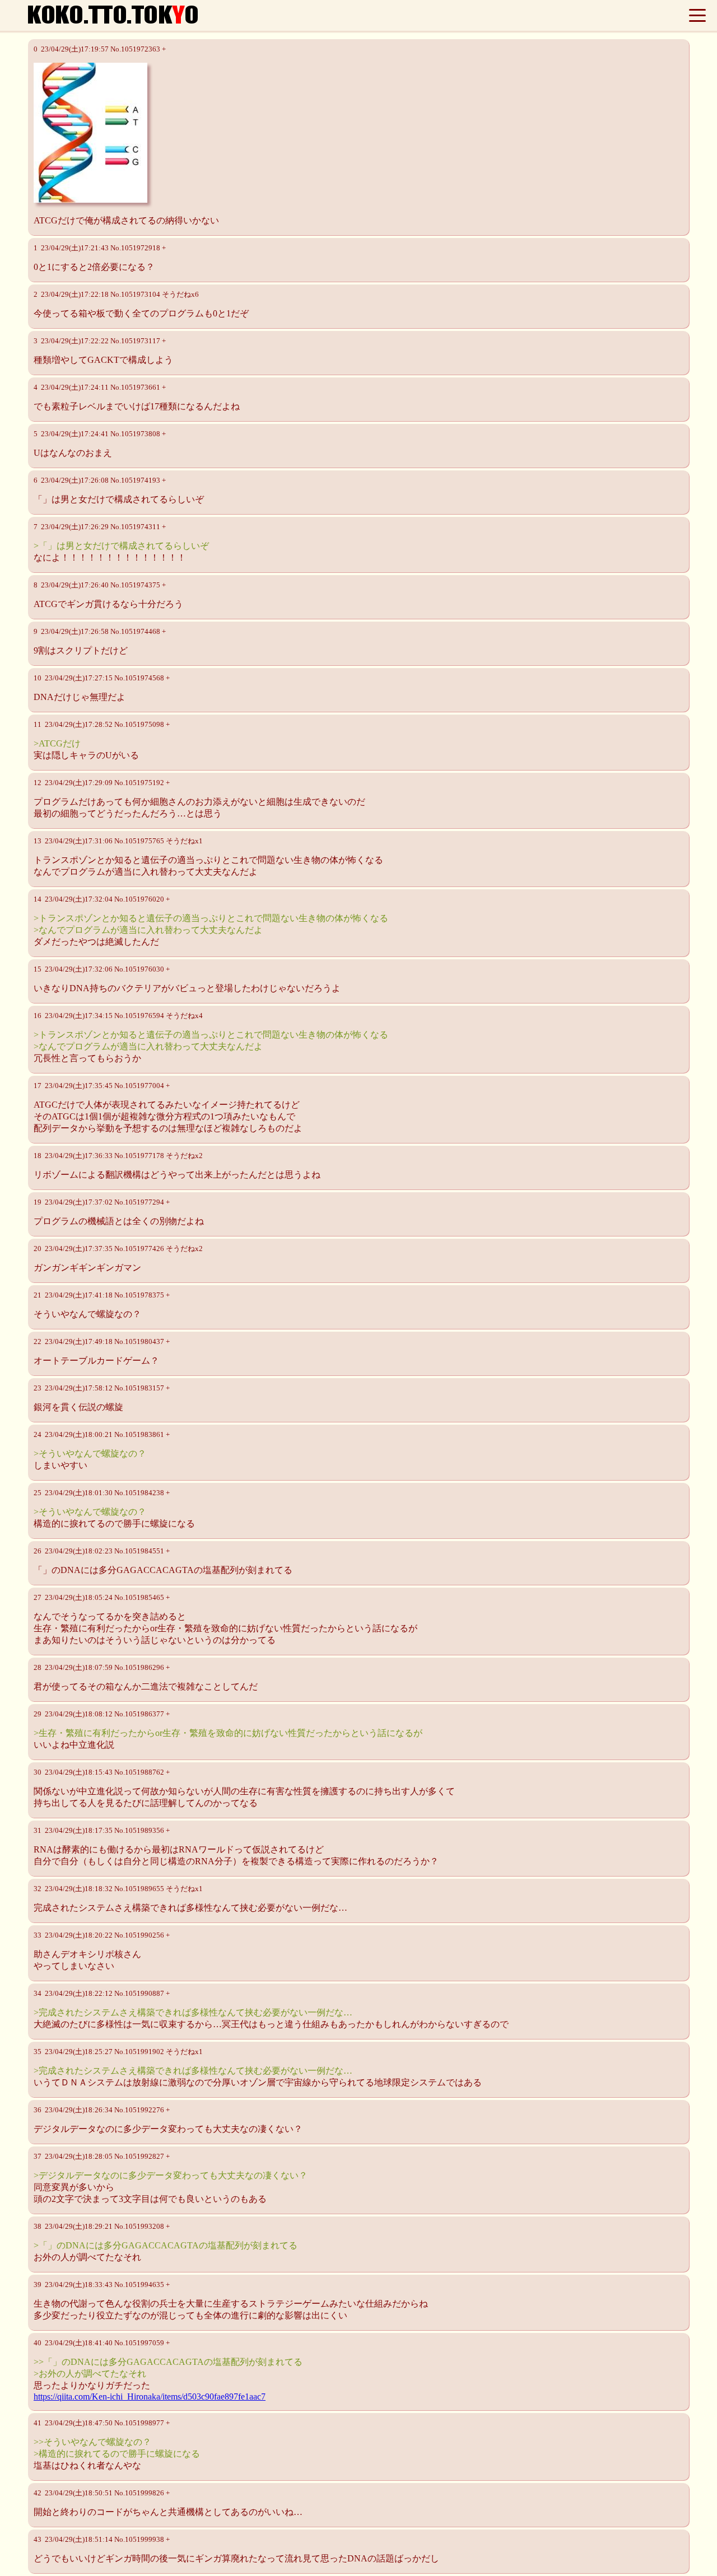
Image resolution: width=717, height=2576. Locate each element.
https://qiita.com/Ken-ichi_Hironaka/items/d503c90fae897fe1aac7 (150, 2397)
